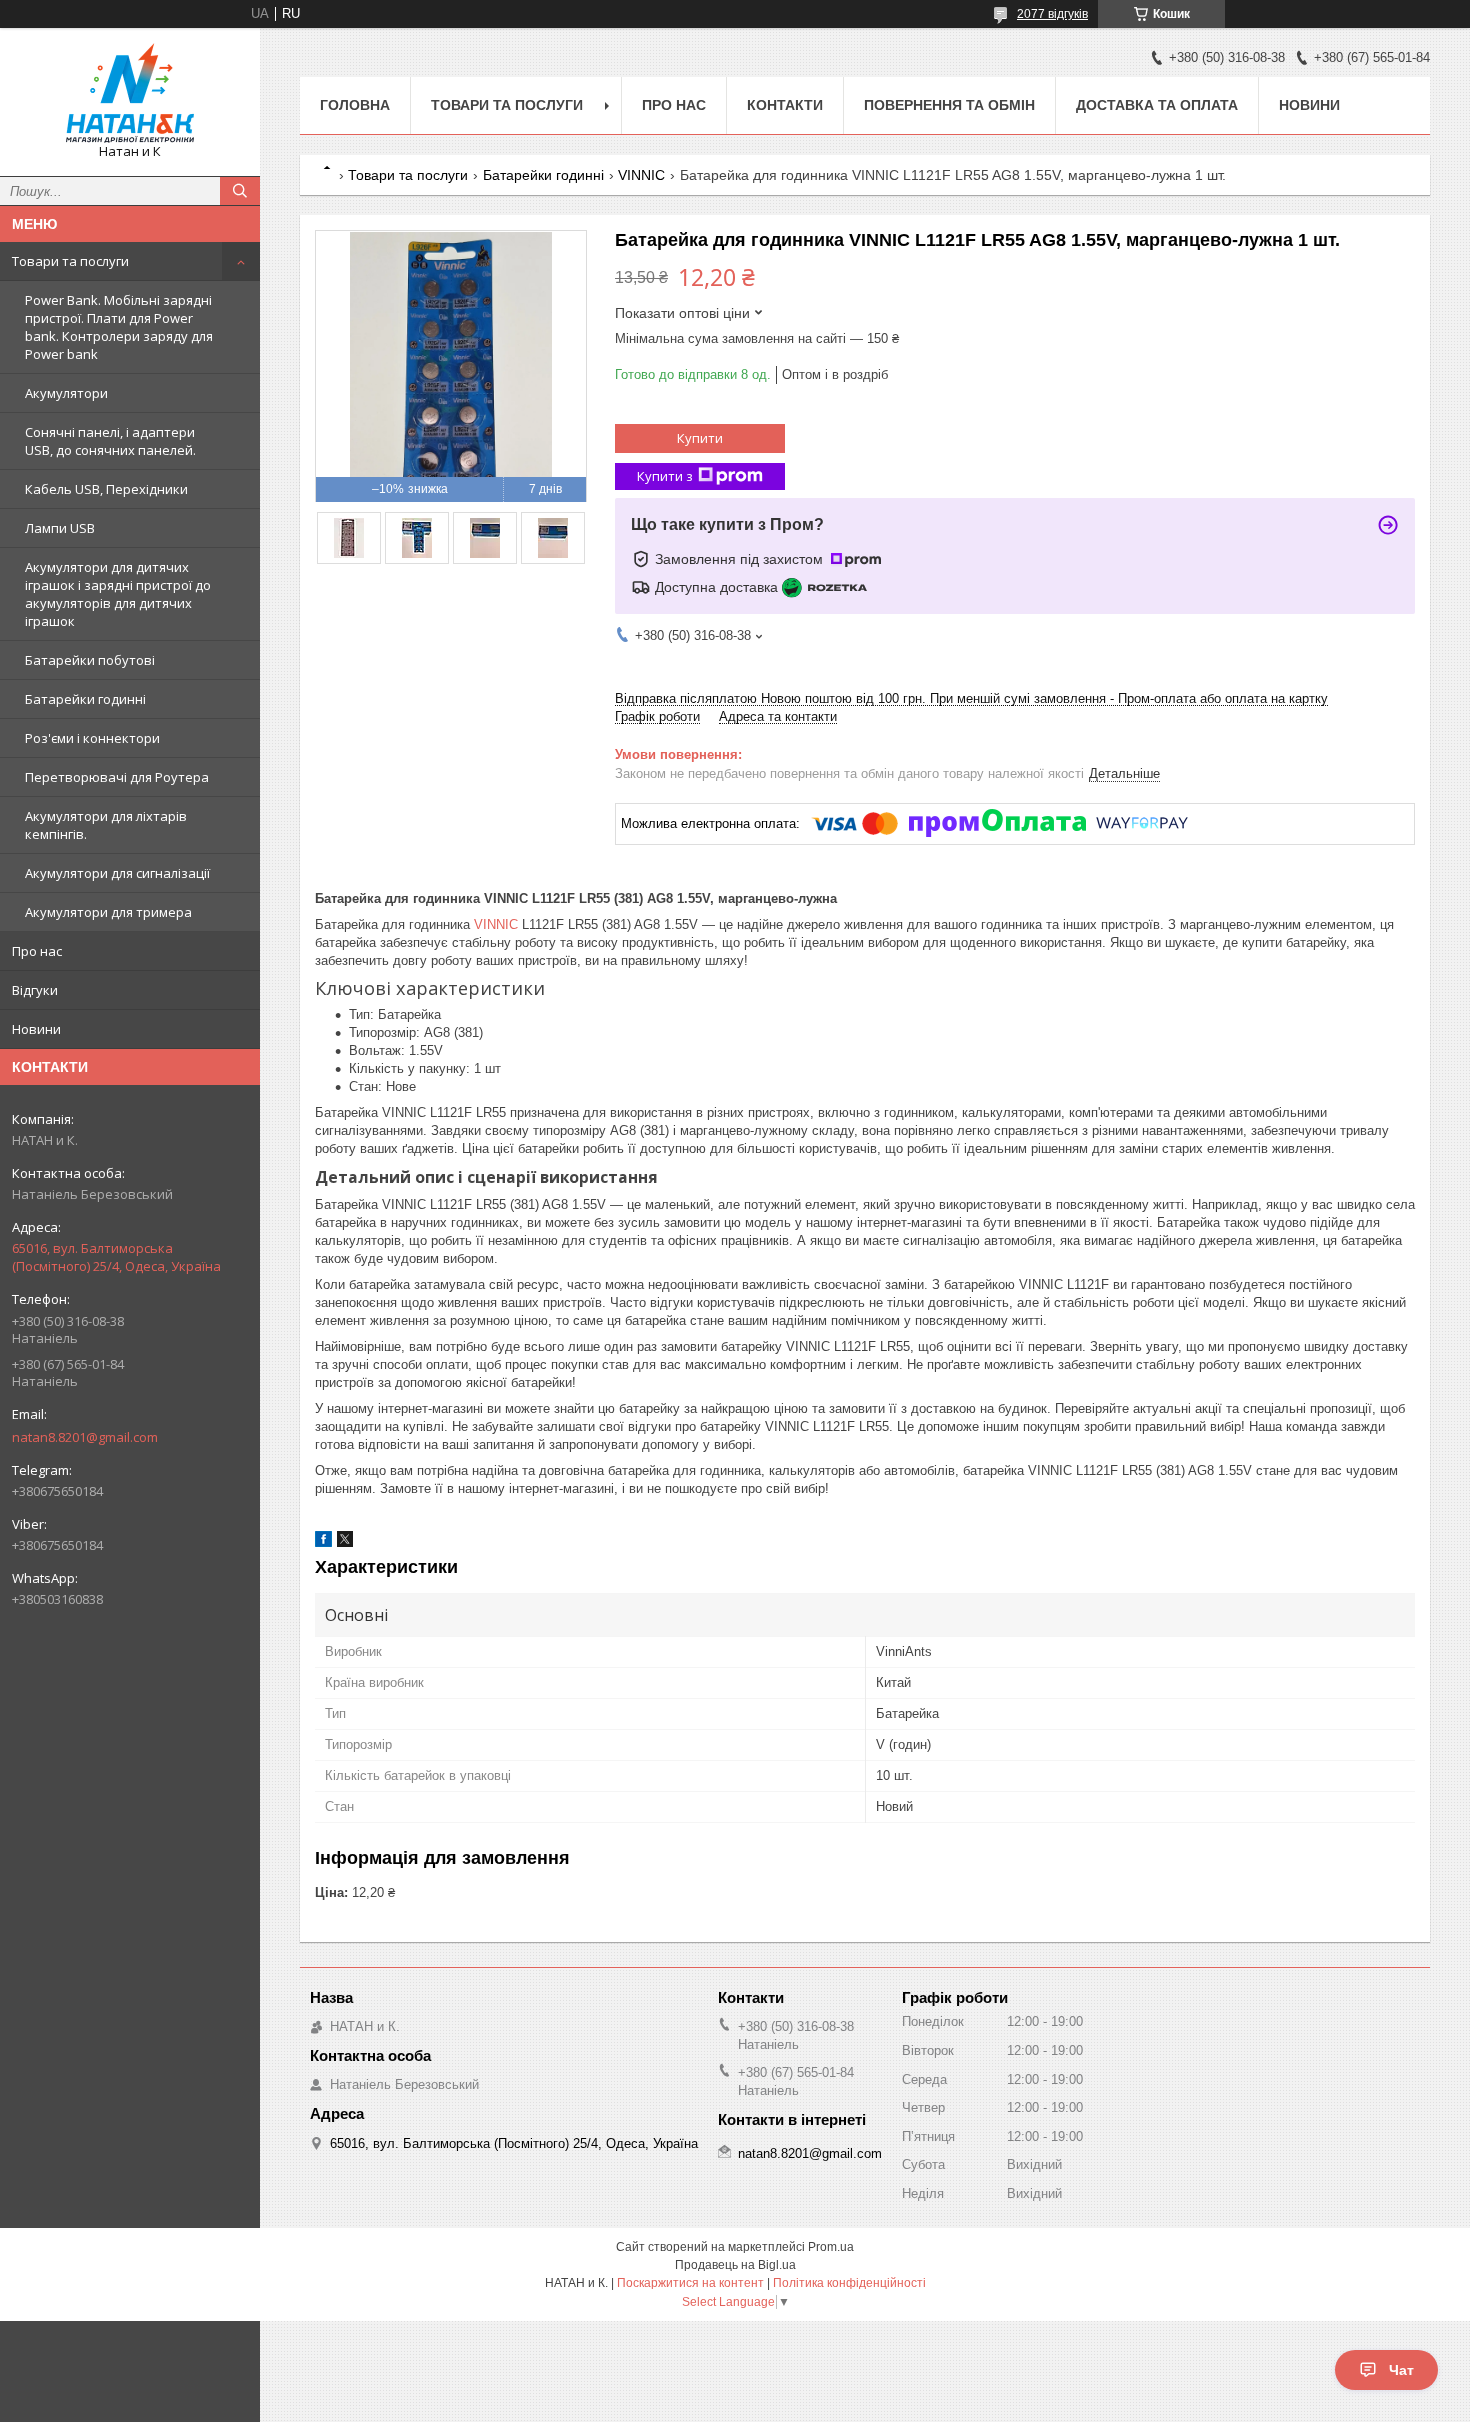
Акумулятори (66, 393)
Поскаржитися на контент (690, 2283)
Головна (355, 105)
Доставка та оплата (1157, 105)
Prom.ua (831, 2247)
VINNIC (641, 175)
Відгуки (35, 990)
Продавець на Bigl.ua (735, 2265)
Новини (36, 1029)
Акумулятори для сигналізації (117, 873)
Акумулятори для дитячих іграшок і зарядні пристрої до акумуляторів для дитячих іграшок (118, 594)
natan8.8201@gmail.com (85, 1437)
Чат (1401, 2370)
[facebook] (323, 1542)
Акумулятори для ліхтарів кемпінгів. (106, 825)
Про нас (37, 951)
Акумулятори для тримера (108, 912)
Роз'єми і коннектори (92, 738)
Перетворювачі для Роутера (117, 777)
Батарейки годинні (85, 699)
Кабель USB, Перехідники (106, 489)
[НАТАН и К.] (130, 93)
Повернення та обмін (949, 105)
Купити (700, 438)
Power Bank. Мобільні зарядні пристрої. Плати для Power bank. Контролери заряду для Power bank (119, 327)
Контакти (785, 105)
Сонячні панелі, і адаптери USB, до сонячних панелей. (110, 441)
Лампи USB (60, 528)
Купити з (665, 476)
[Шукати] (240, 191)
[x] (345, 1542)
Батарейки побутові (90, 660)
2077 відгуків (1052, 14)
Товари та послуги (70, 261)
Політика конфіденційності (849, 2283)
